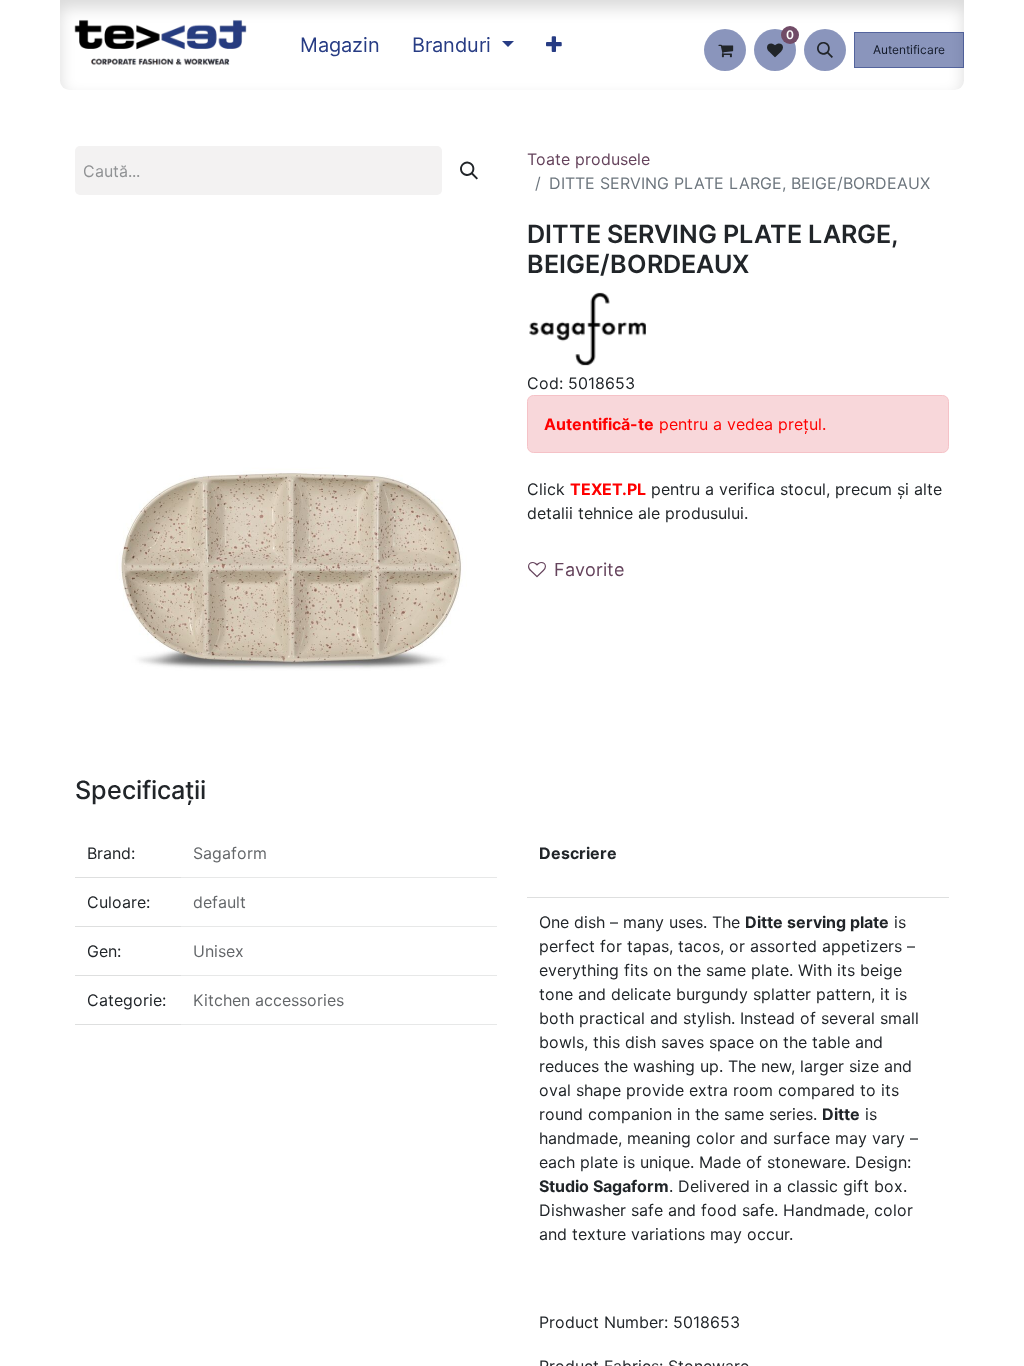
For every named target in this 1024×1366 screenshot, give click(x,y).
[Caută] (469, 170)
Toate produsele (588, 159)
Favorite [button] (589, 569)
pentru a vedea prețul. (685, 424)
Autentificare (909, 49)
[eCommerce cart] (725, 50)
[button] (825, 50)
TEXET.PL (608, 489)
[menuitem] (340, 45)
